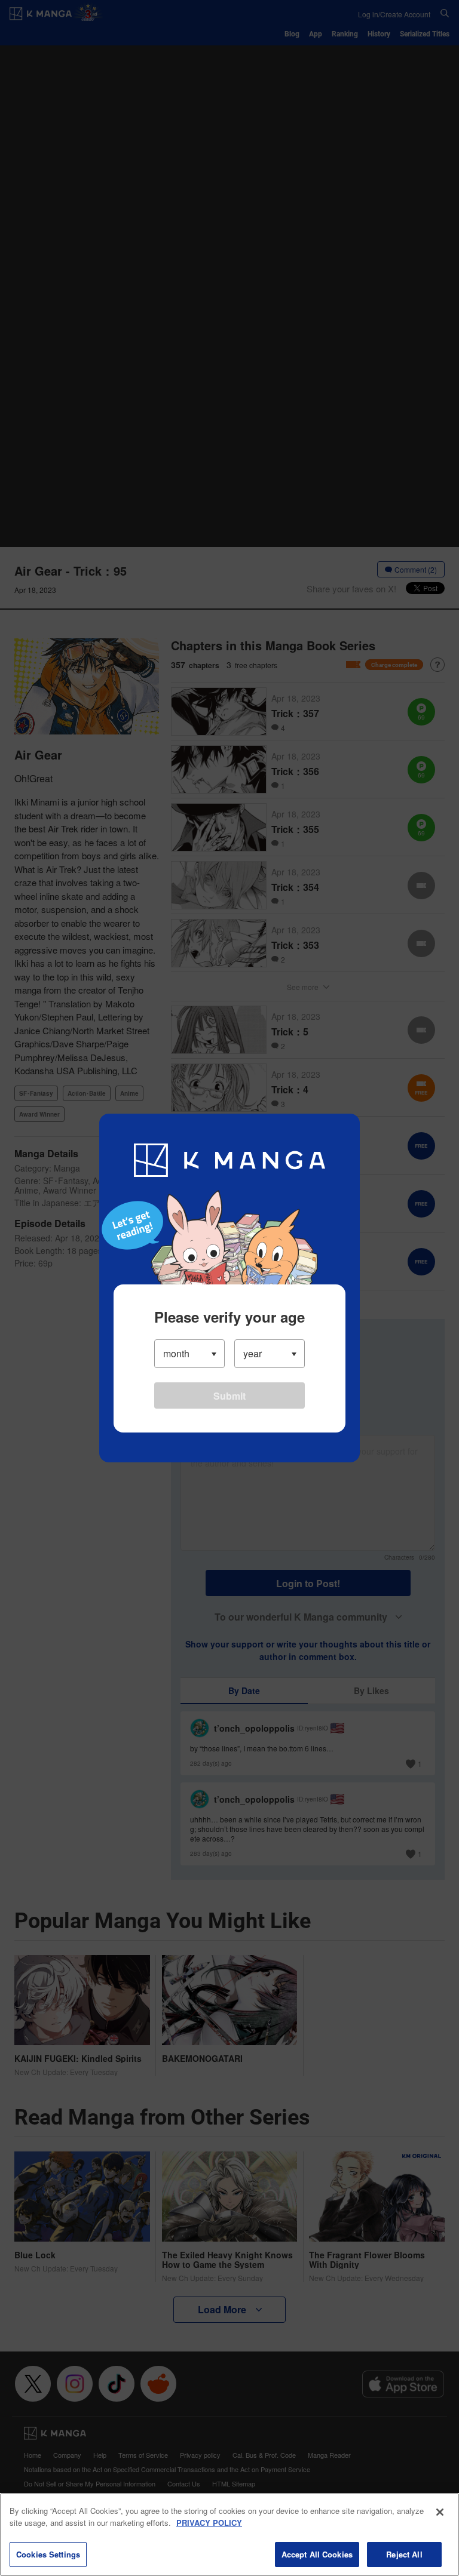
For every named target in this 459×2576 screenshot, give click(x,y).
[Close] (440, 2512)
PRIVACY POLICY (209, 2523)
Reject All (404, 2554)
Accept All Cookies (317, 2554)
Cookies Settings (48, 2554)
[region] (229, 2534)
